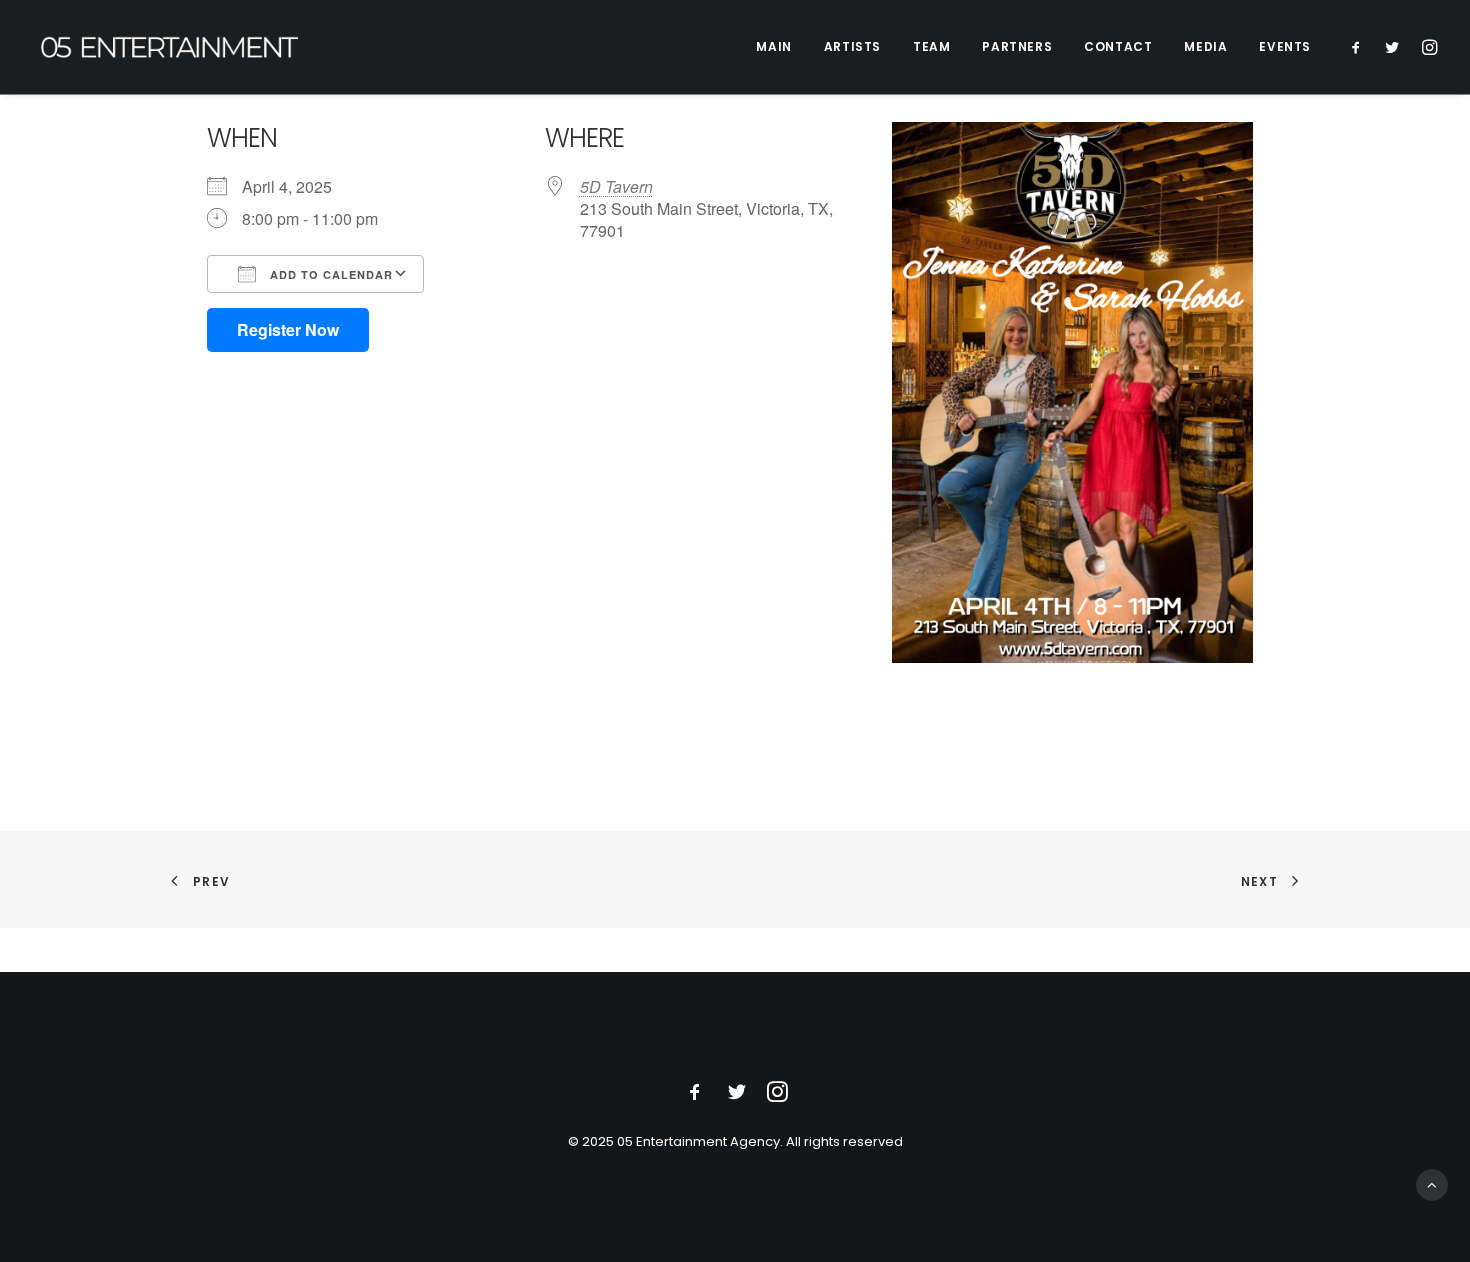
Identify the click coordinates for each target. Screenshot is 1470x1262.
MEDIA (1205, 46)
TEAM (931, 46)
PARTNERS (1017, 46)
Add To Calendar (329, 274)
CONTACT (1118, 46)
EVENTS (1285, 46)
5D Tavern (616, 186)
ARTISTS (852, 46)
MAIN (773, 46)
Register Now (288, 329)
